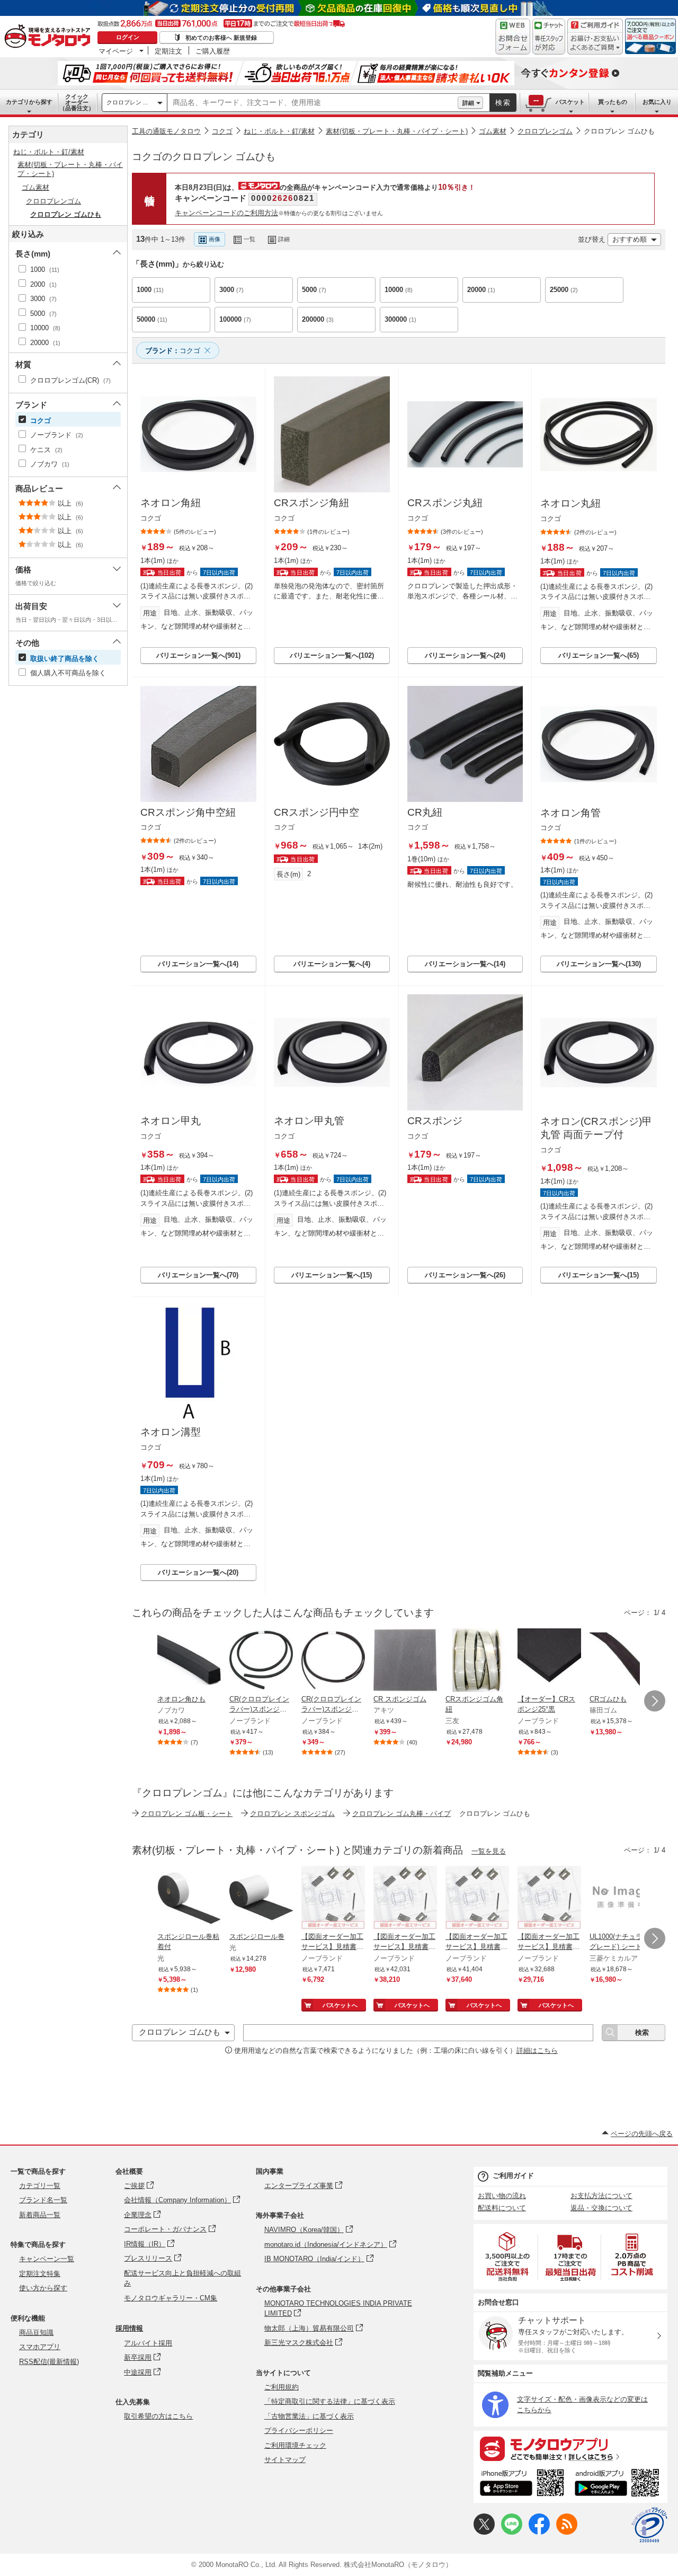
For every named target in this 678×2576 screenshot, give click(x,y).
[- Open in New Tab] (508, 2257)
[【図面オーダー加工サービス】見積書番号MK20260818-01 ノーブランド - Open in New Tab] (549, 1899)
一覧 (249, 239)
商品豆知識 (36, 2332)
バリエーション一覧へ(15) (332, 1275)
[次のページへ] (655, 1701)
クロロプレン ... (127, 102)
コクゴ (222, 131)
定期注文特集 (40, 2274)
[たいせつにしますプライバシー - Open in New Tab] (649, 2525)
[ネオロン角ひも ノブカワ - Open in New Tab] (189, 1661)
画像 (215, 239)
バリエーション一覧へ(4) (332, 964)
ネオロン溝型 (171, 1432)
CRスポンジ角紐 (311, 503)
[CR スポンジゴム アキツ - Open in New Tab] (405, 1661)
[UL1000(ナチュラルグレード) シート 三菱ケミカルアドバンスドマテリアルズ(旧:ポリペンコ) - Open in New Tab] (621, 1899)
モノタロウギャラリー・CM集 (171, 2298)
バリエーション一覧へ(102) (332, 655)
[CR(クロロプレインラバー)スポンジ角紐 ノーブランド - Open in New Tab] (261, 1661)
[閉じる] (423, 231)
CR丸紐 (425, 812)
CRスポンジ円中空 (316, 812)
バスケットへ (340, 2005)
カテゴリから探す (29, 102)
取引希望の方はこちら (158, 2416)
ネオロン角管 (570, 813)
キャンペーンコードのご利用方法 (226, 213)
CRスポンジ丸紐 (445, 503)
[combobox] (313, 103)
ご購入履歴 (213, 51)
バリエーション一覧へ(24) (465, 655)
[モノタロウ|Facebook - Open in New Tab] (539, 2532)
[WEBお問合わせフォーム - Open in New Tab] (513, 37)
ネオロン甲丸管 (309, 1121)
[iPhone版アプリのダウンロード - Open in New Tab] (522, 2484)
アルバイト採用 (148, 2343)
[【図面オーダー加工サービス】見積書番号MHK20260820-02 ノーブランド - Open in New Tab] (477, 1899)
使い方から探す (43, 2288)
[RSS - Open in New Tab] (567, 2532)
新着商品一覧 (40, 2215)
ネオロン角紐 (171, 503)
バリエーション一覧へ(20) (198, 1572)
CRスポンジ (435, 1121)
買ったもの (613, 102)
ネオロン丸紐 (570, 503)
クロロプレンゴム (545, 131)
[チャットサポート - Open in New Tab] (549, 37)
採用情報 (129, 2328)
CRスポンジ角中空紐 (188, 812)
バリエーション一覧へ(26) (465, 1275)
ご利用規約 (282, 2387)
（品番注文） (77, 102)
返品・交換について (601, 2208)
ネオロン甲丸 (171, 1121)
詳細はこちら (537, 2050)
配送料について (502, 2208)
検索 (503, 103)
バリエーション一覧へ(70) (198, 1275)
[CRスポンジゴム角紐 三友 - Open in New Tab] (477, 1661)
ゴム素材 (493, 131)
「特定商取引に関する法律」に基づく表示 (330, 2401)
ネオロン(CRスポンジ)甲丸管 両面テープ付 (596, 1128)
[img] (50, 37)
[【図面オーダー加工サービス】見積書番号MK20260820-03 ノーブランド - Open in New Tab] (333, 1899)
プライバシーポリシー (299, 2431)
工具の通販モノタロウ (166, 131)
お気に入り (657, 102)
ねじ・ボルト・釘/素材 (279, 131)
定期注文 (168, 51)
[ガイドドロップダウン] (595, 44)
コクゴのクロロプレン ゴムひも (204, 157)
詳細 (468, 103)
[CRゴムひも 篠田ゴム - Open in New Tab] (621, 1661)
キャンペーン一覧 (47, 2259)
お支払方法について (601, 2196)
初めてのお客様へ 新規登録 (221, 38)
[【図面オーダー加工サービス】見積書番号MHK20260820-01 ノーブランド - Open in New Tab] (405, 1899)
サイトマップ (285, 2460)
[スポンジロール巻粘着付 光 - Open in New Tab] (189, 1899)
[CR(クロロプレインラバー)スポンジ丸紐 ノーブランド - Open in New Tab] (333, 1661)
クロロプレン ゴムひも (619, 131)
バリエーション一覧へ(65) (599, 655)
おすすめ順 (630, 239)
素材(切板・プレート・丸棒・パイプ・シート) (397, 131)
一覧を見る (489, 1851)
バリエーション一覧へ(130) (599, 964)
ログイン (128, 37)
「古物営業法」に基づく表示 (309, 2416)
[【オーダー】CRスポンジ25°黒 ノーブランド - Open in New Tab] (549, 1661)
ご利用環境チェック (295, 2445)
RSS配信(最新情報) (49, 2362)
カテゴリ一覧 (40, 2186)
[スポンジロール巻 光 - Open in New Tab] (261, 1899)
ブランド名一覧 (43, 2200)
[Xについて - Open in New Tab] (484, 2532)
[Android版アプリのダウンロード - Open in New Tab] (619, 2484)
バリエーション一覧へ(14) (198, 964)
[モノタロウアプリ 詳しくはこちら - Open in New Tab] (570, 2448)
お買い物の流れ (502, 2196)
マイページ (116, 51)
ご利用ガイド (513, 2176)
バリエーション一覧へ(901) (198, 655)
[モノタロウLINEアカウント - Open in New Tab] (512, 2532)
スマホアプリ (40, 2347)
